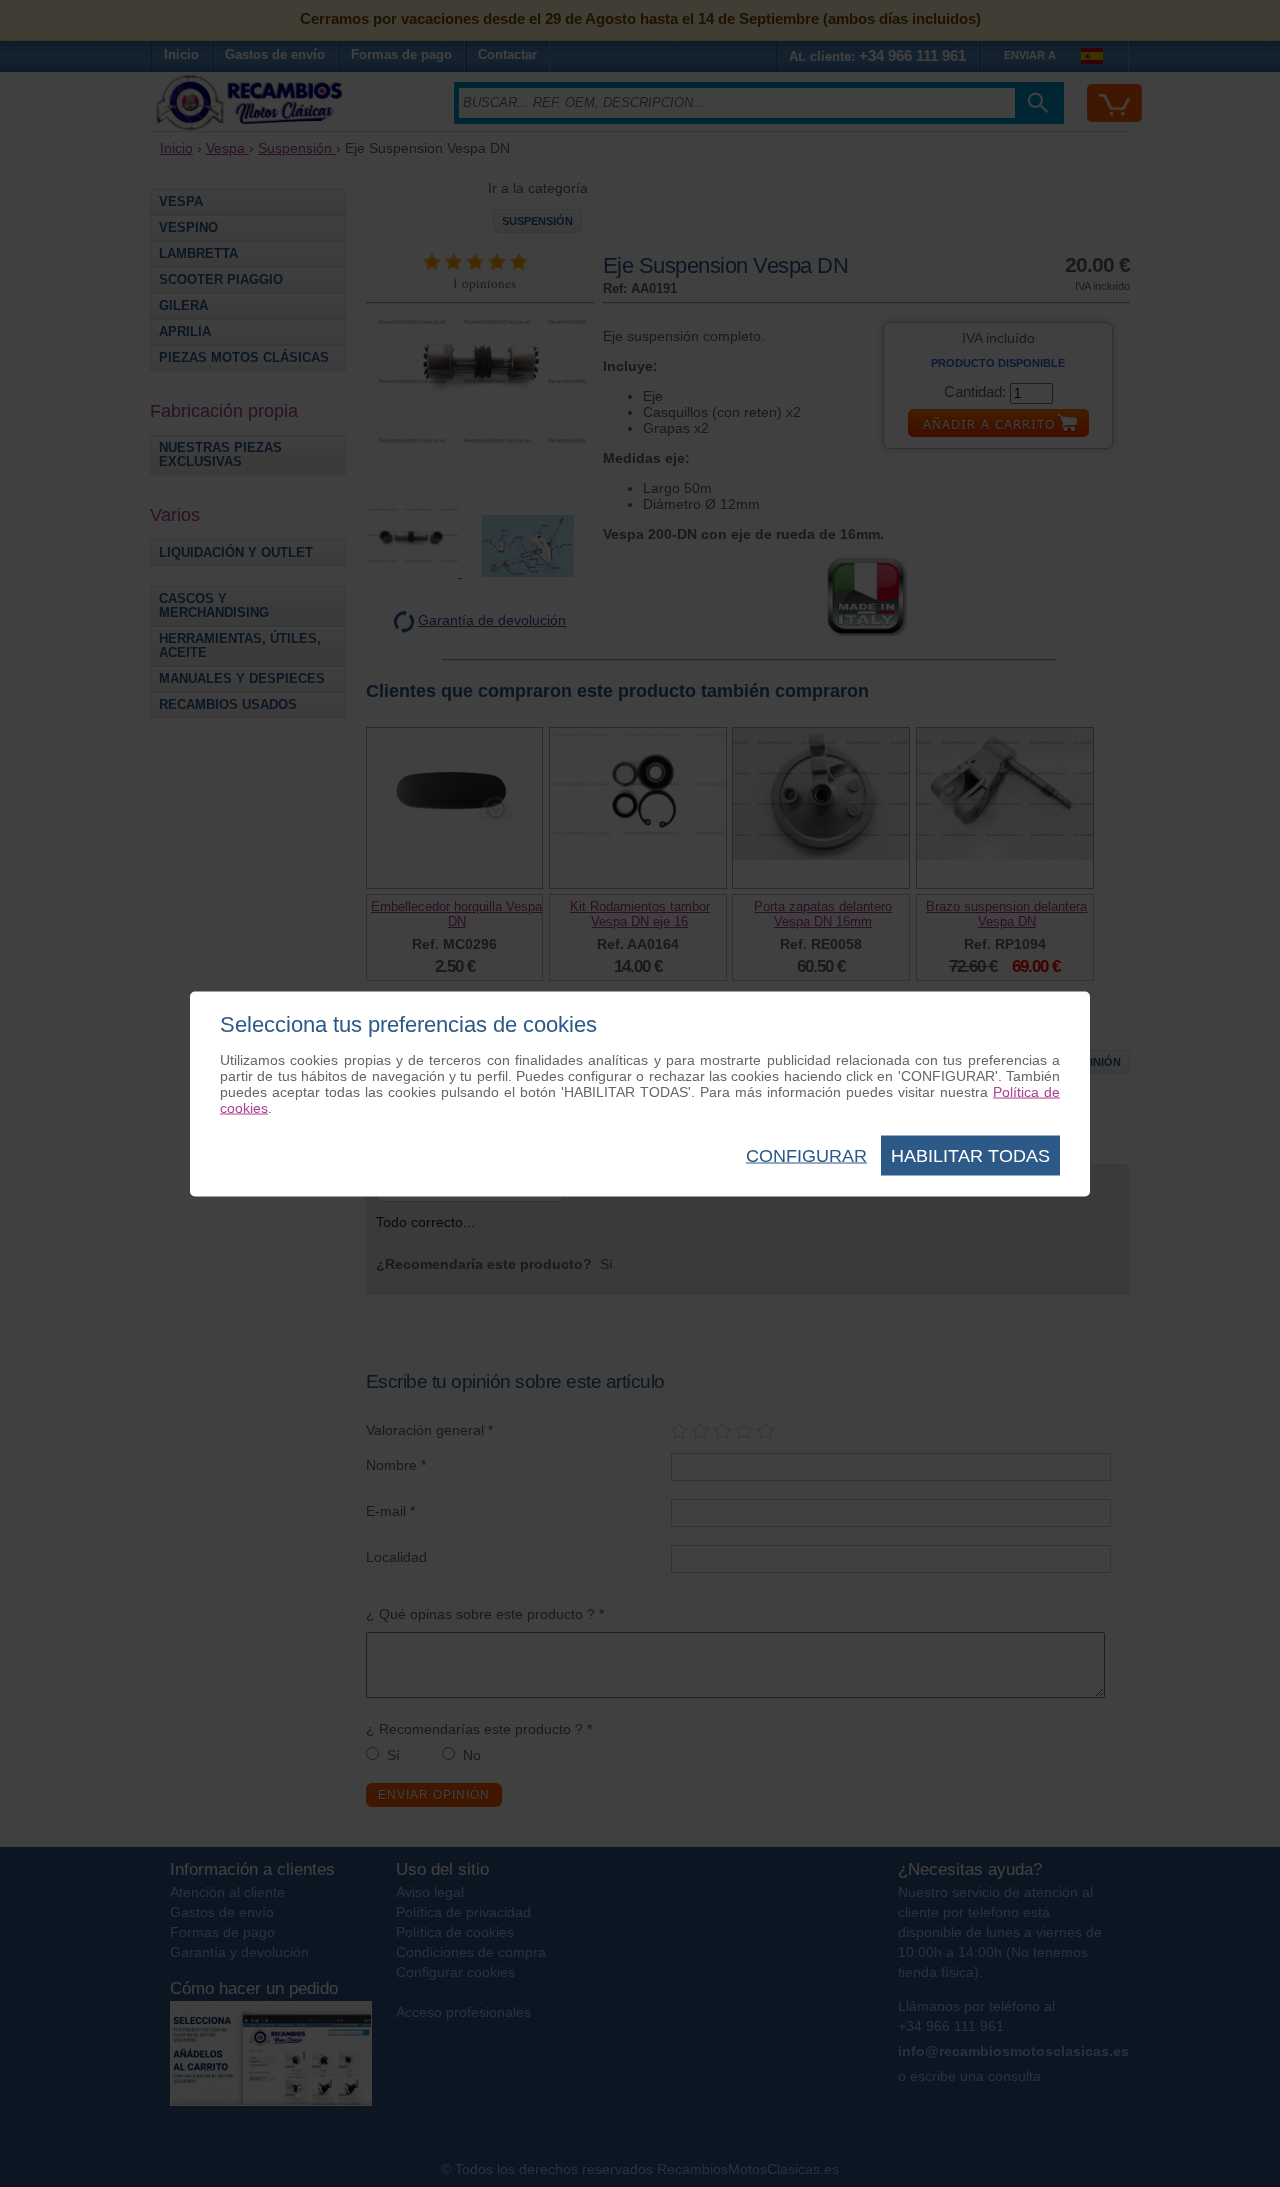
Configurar (806, 1155)
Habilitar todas (970, 1155)
